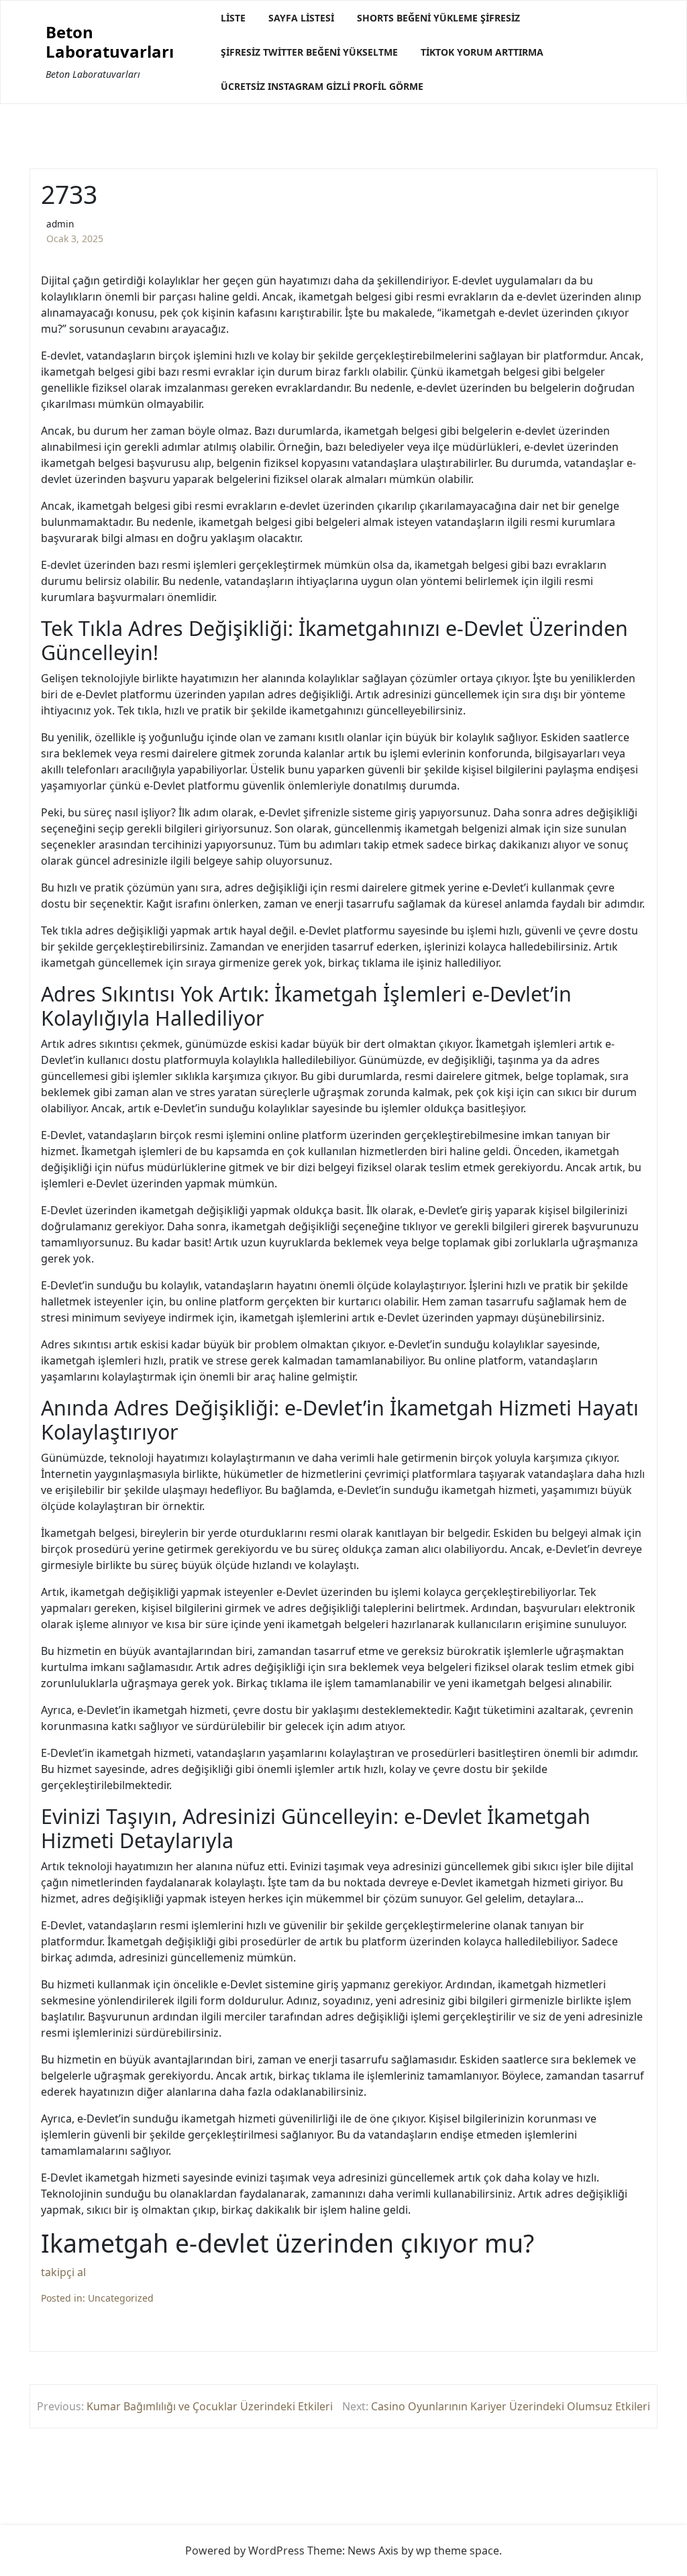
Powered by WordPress (245, 2551)
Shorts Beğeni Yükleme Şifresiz (438, 18)
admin (60, 224)
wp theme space (458, 2551)
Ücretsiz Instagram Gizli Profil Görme (322, 86)
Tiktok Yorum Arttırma (482, 52)
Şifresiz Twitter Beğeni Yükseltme (309, 52)
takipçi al (63, 2272)
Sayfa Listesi (301, 18)
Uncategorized (121, 2298)
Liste (233, 18)
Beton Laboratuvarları (110, 42)
